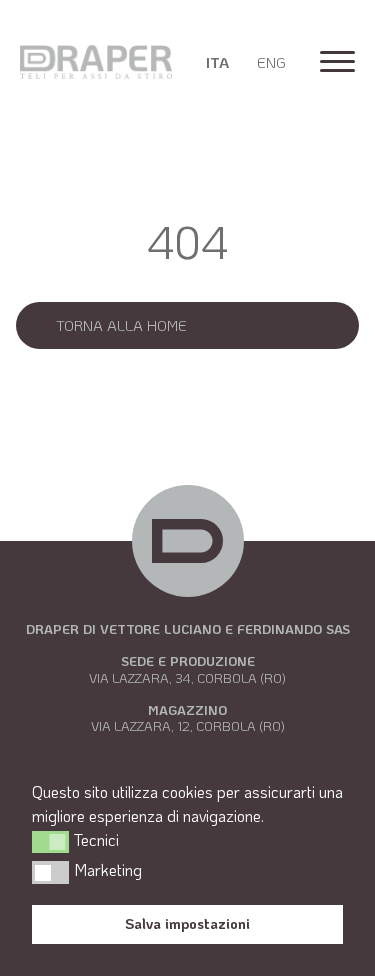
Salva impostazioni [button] (187, 923)
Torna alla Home (121, 325)
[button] (50, 842)
